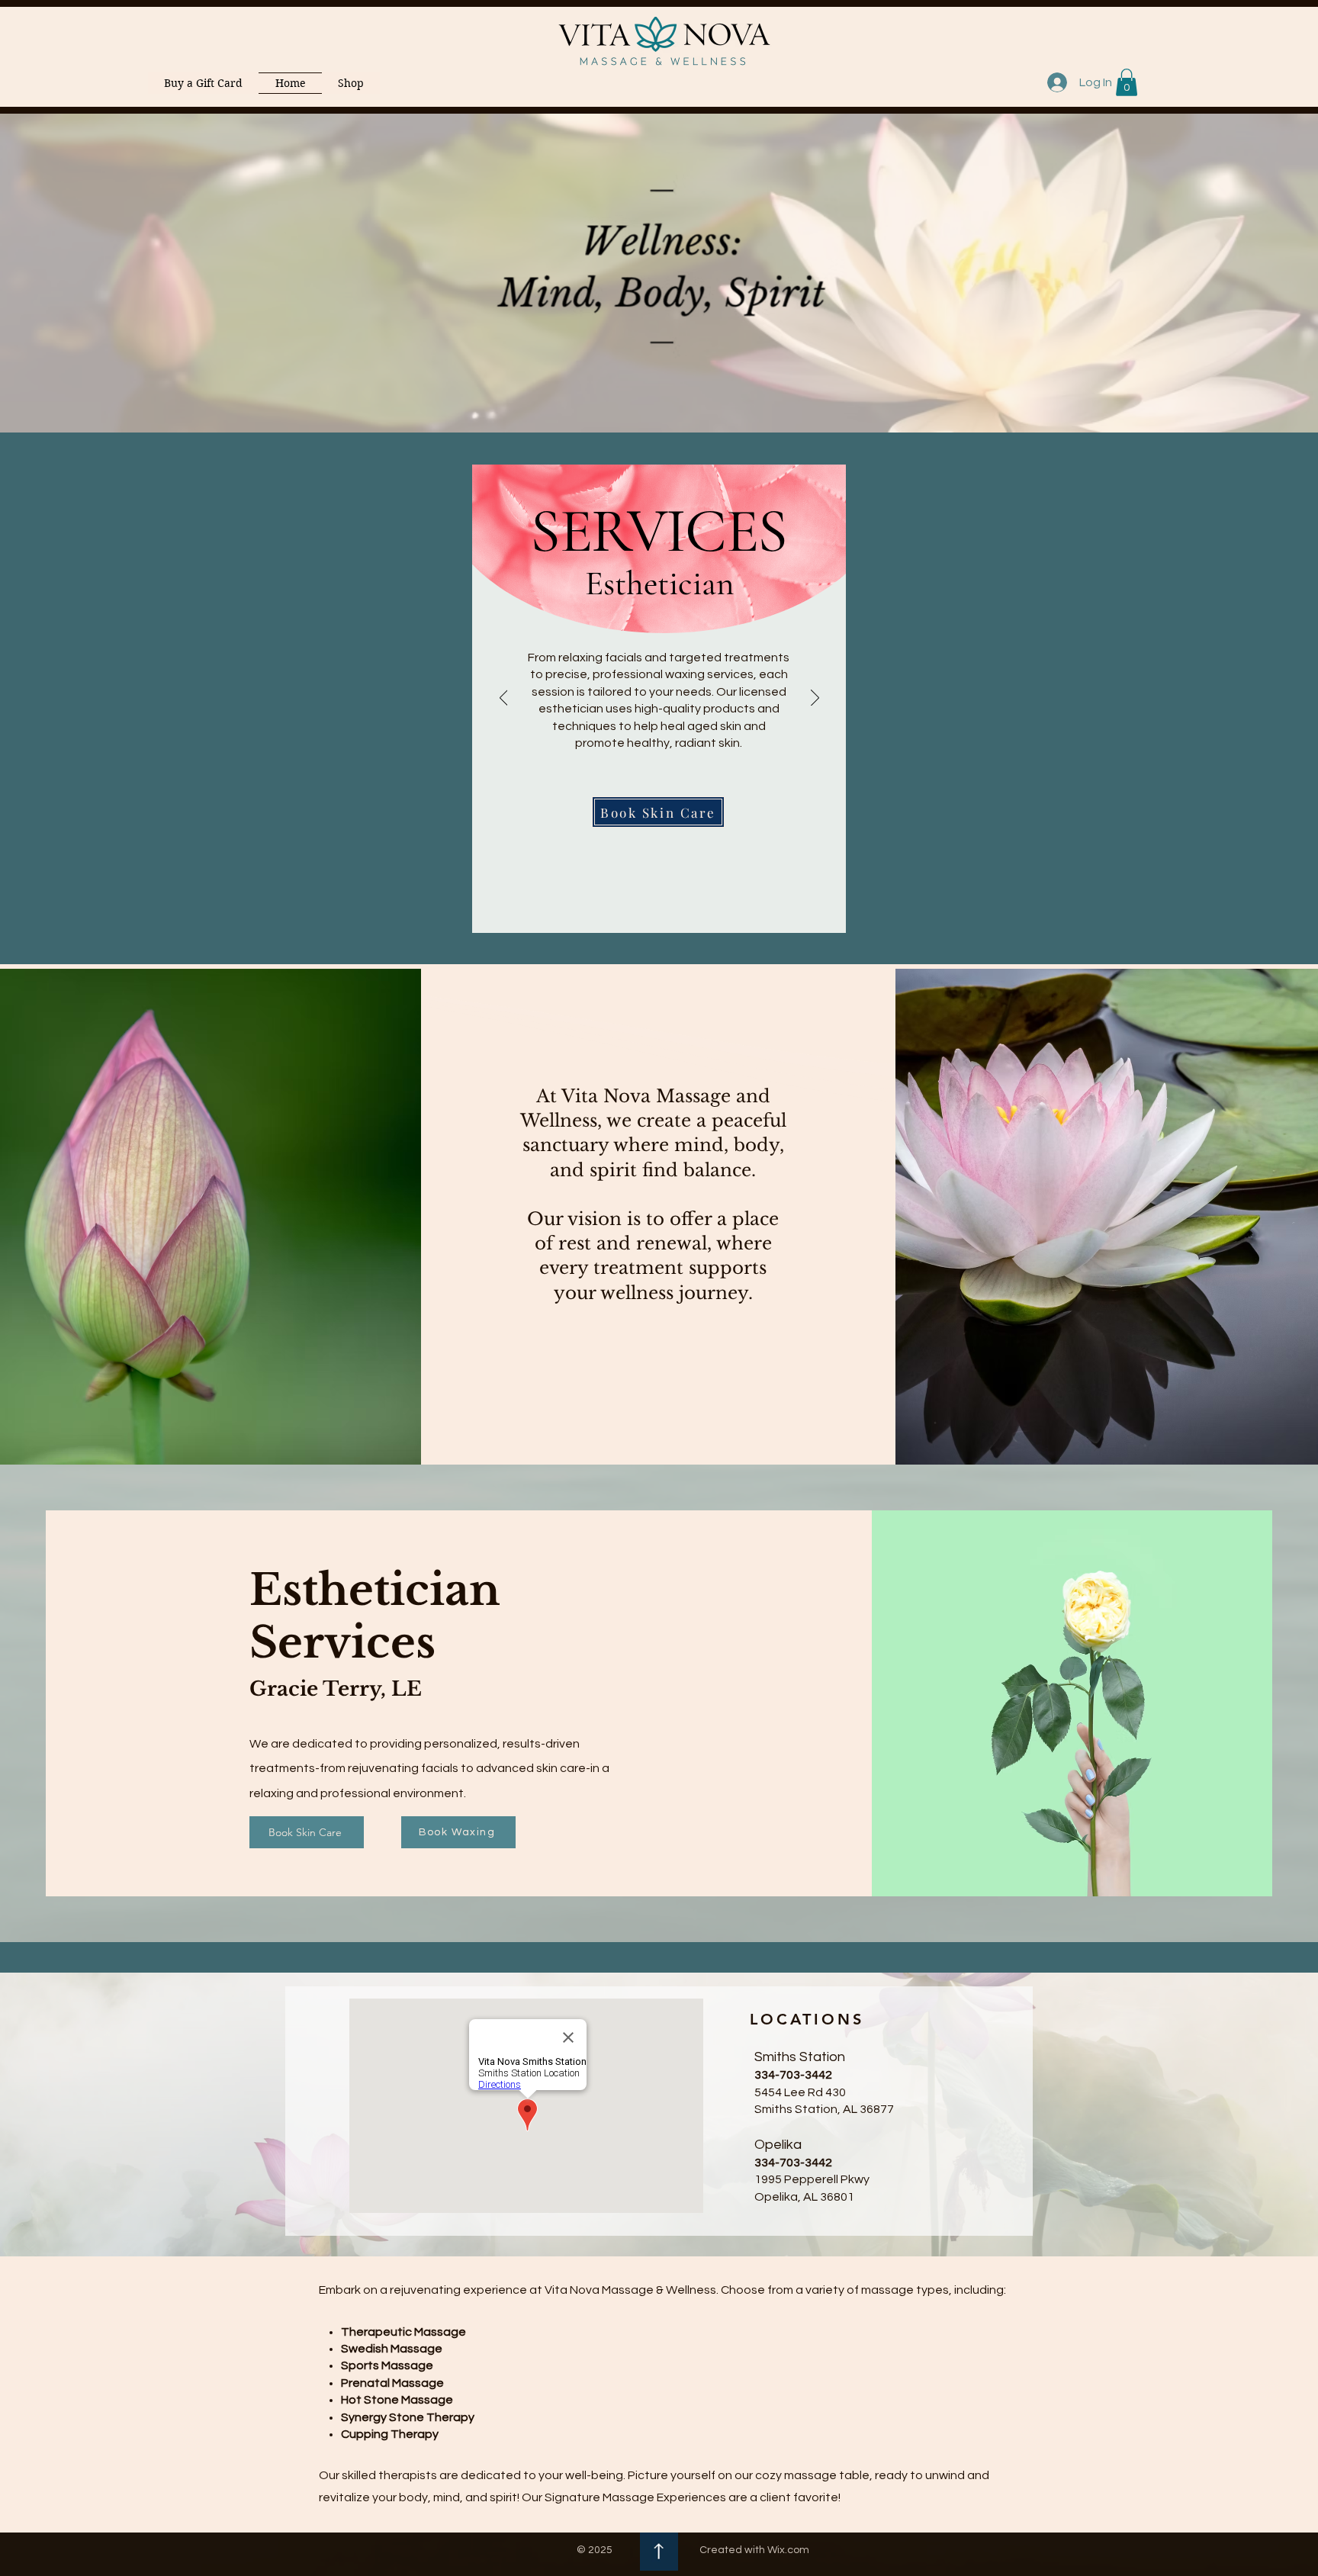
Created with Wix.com (754, 2550)
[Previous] (504, 699)
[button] (1127, 82)
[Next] (815, 699)
